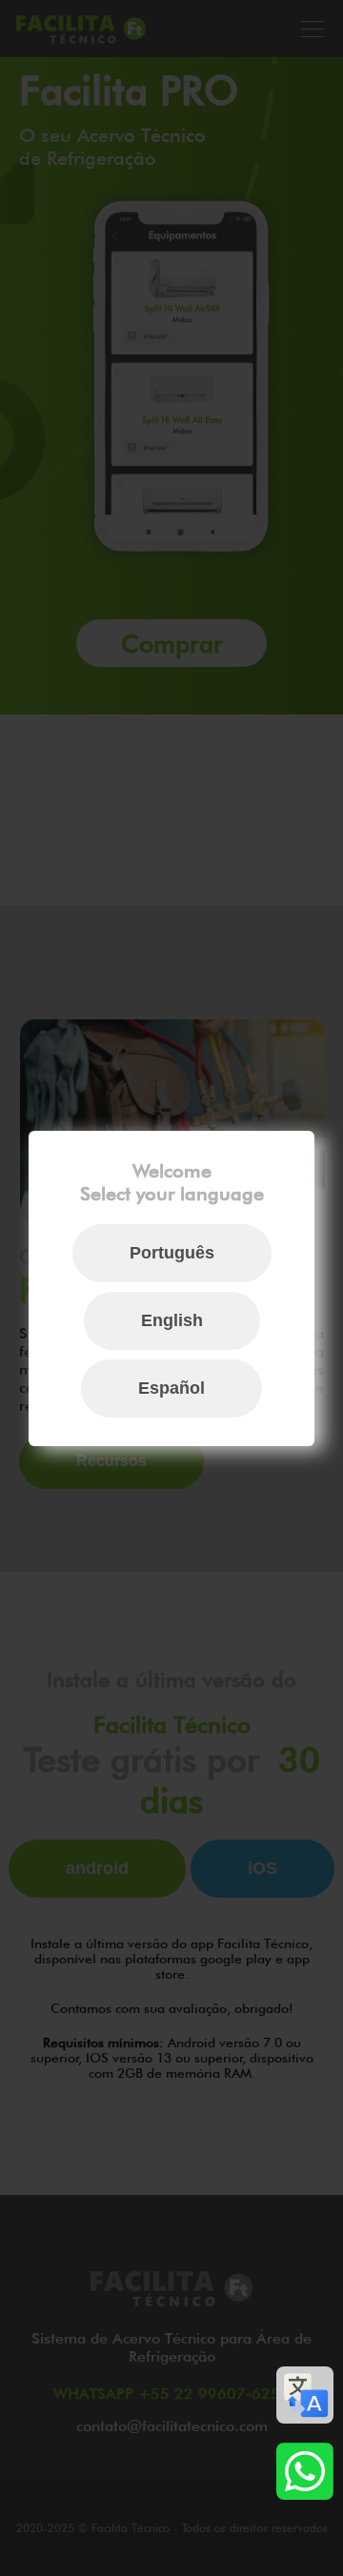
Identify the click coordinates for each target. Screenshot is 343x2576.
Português (172, 1253)
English (172, 1320)
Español (171, 1388)
